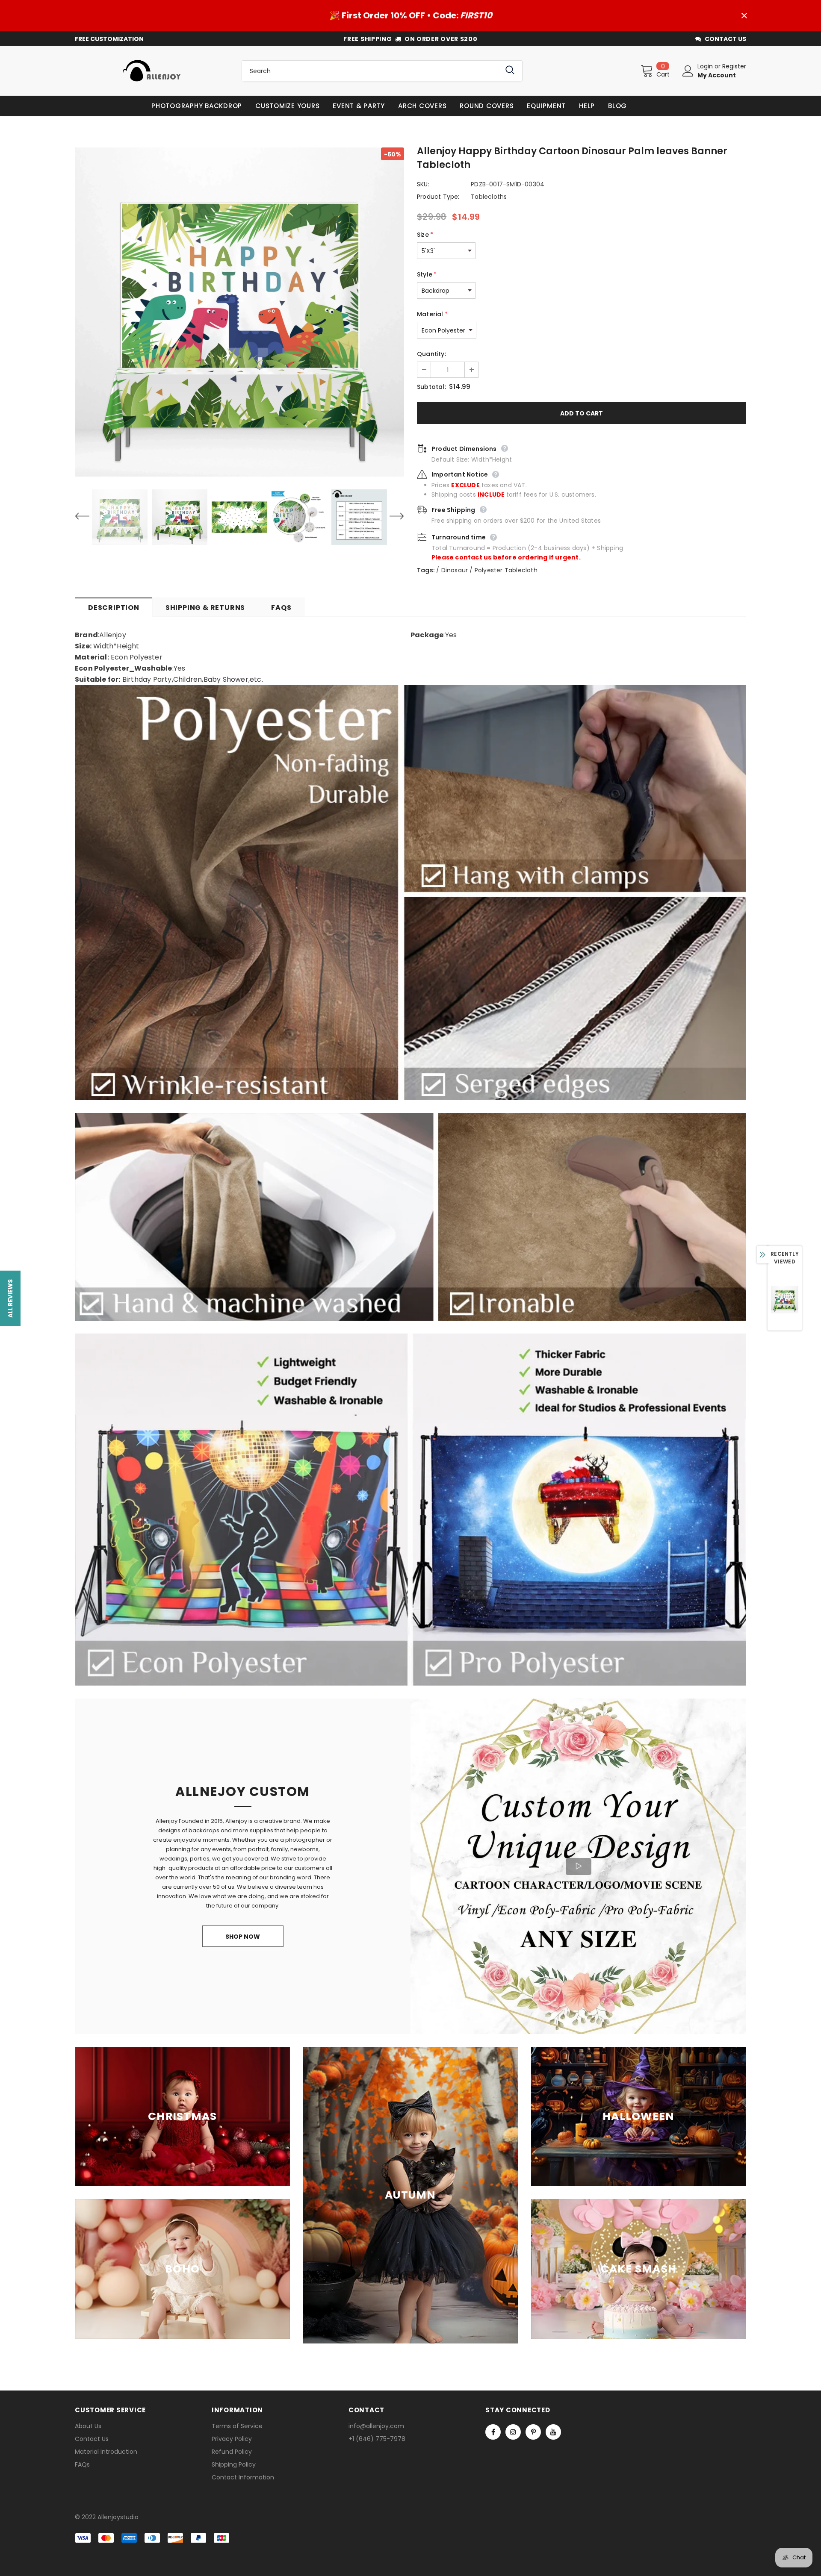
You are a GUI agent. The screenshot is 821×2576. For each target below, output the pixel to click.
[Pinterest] (533, 2432)
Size (425, 235)
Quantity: (431, 354)
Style (427, 274)
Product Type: (438, 197)
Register (734, 66)
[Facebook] (493, 2432)
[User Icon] (688, 71)
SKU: (423, 184)
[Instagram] (513, 2432)
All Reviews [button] (10, 1298)
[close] (744, 15)
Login (706, 66)
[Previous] (88, 517)
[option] (239, 312)
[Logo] (152, 71)
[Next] (391, 517)
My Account (717, 75)
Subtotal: (431, 387)
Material (432, 314)
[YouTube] (553, 2432)
